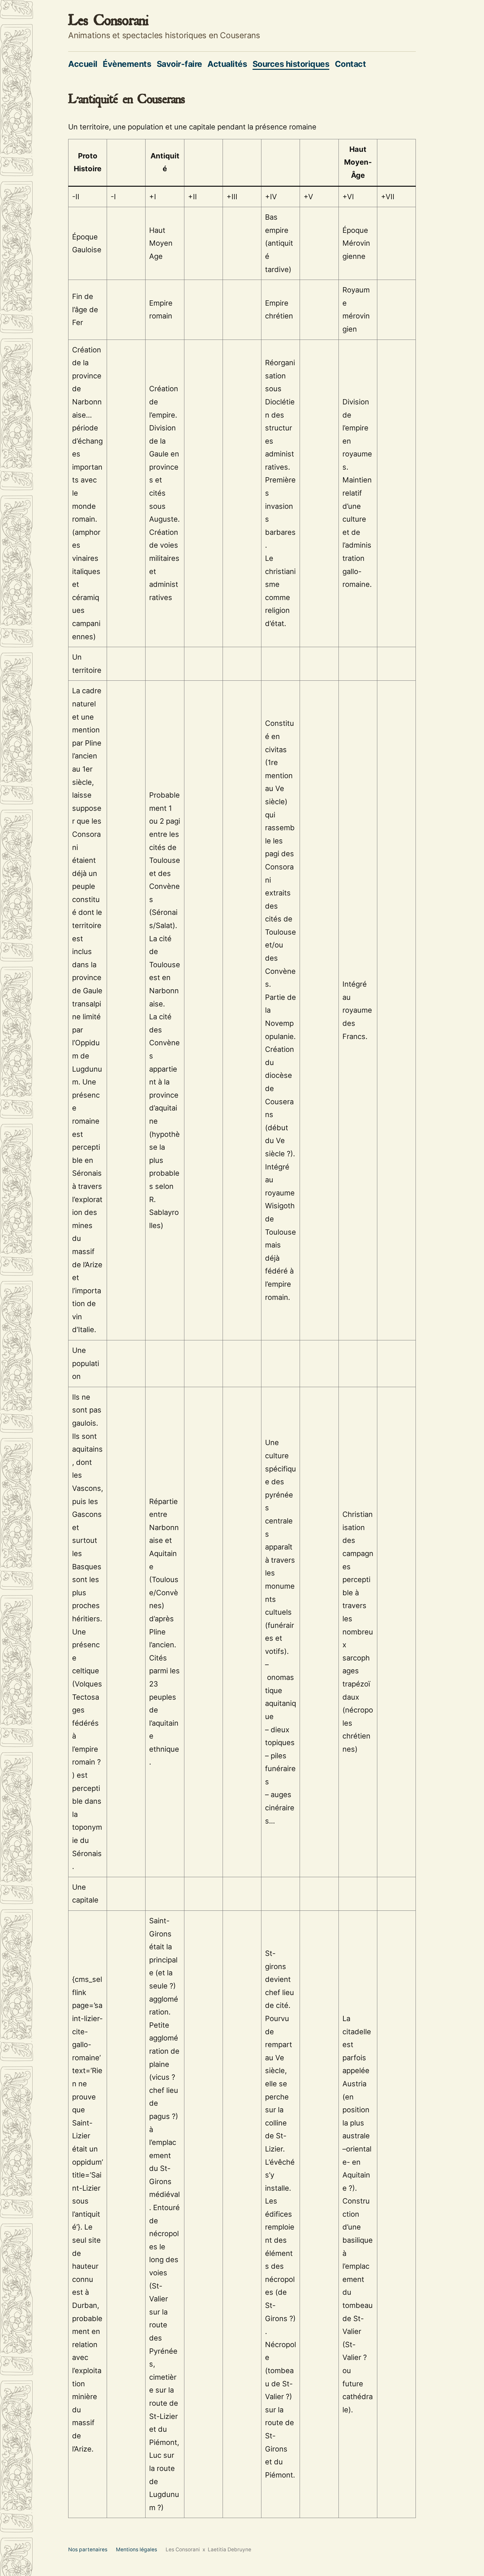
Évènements (127, 64)
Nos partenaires (88, 2549)
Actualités (227, 64)
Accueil (83, 64)
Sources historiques (291, 64)
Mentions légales (136, 2549)
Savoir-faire (179, 64)
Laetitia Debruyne (229, 2549)
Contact (350, 64)
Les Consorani (108, 20)
